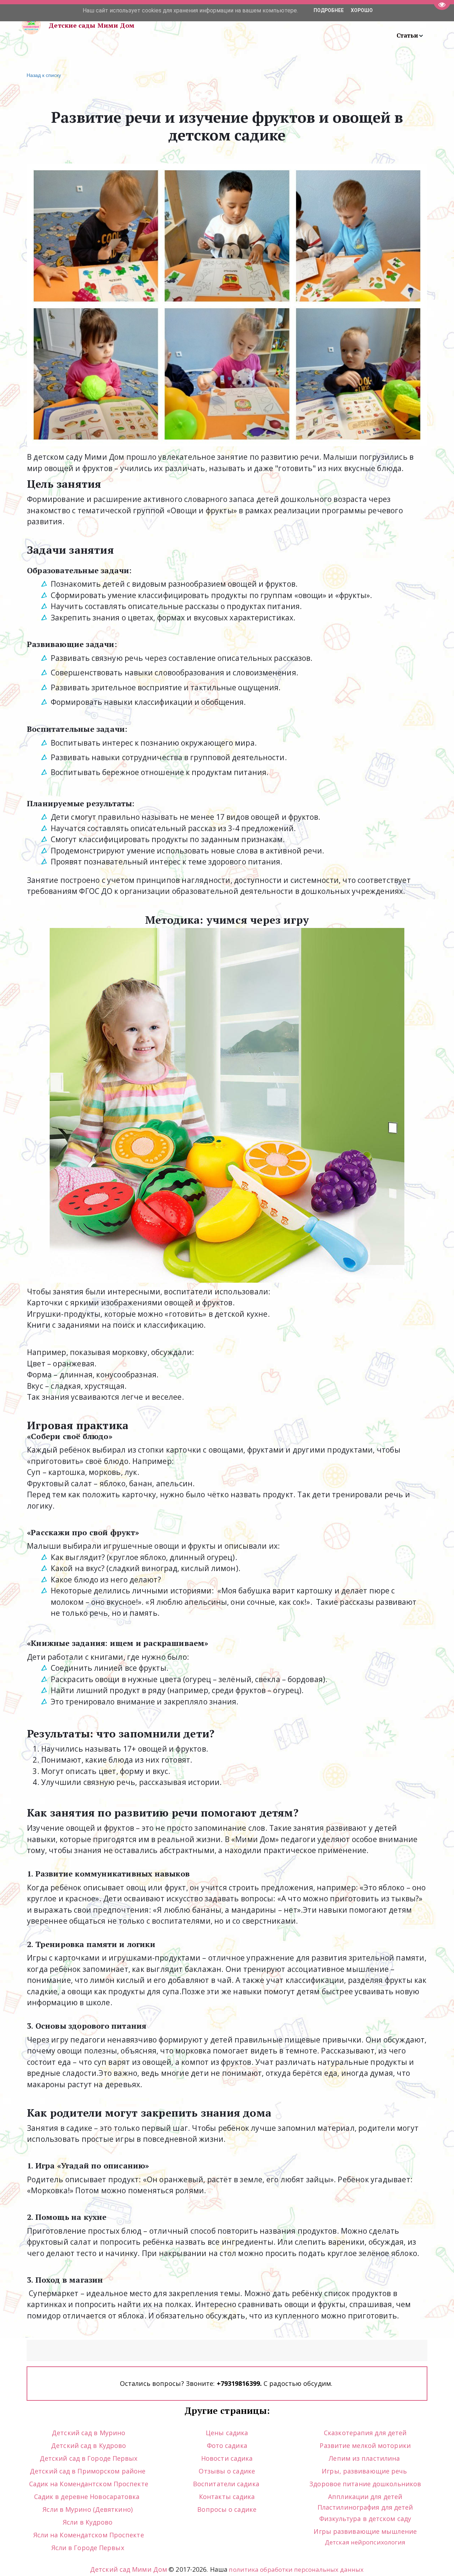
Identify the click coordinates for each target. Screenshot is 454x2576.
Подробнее (329, 10)
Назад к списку (44, 75)
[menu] (291, 25)
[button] (410, 35)
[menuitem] (410, 35)
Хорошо (362, 10)
